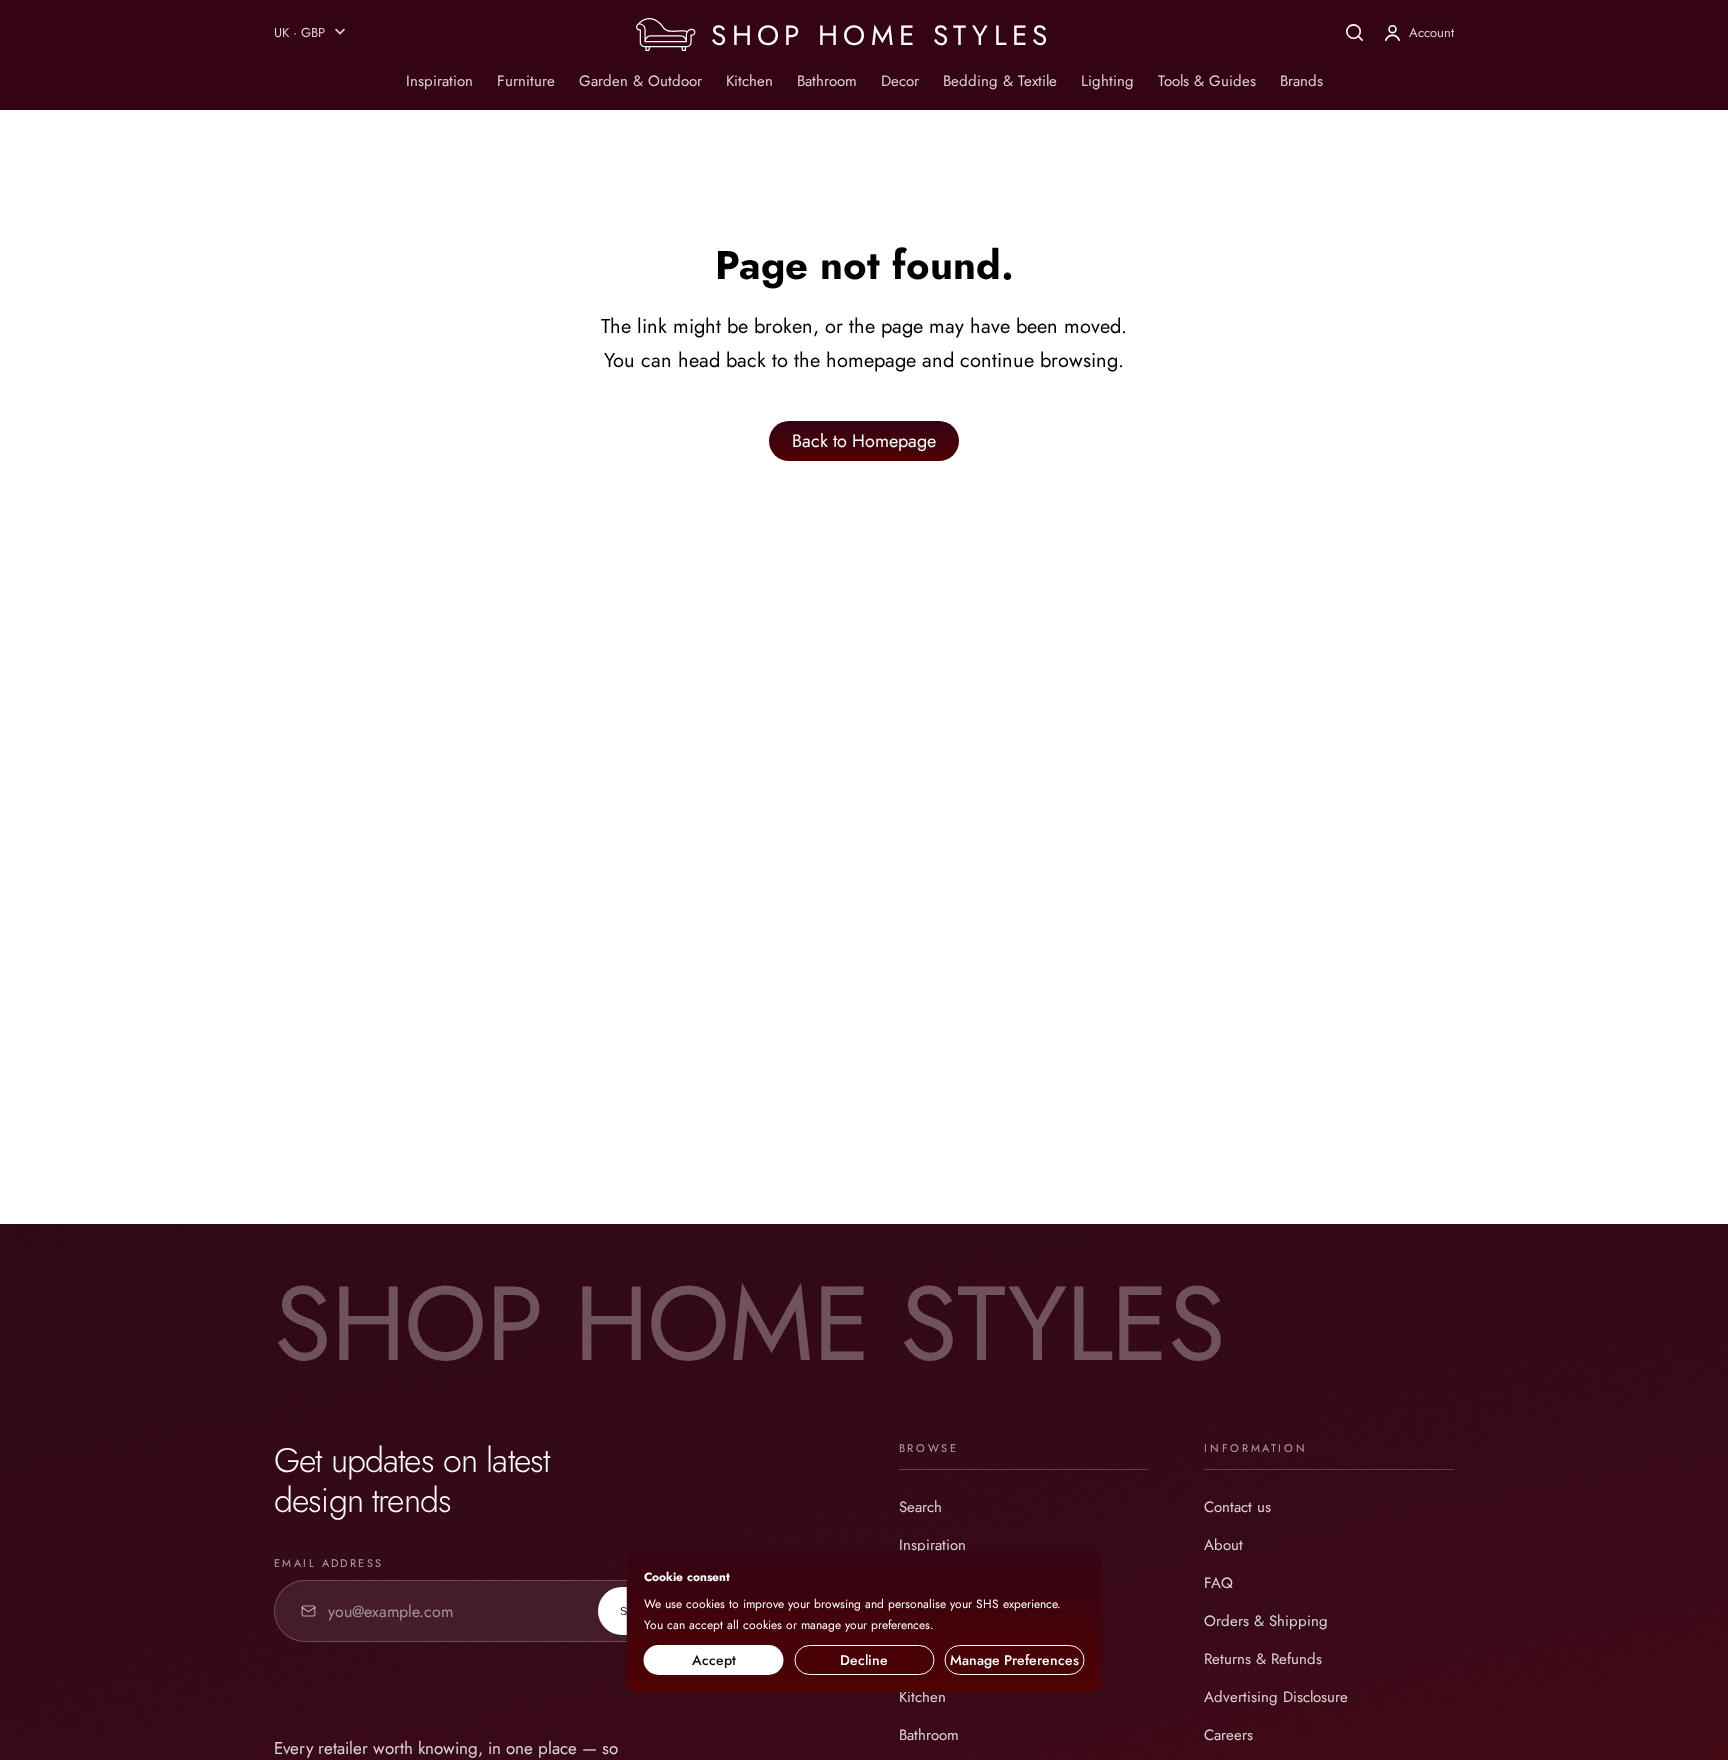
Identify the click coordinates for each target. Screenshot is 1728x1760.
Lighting (1107, 81)
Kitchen (749, 81)
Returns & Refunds (1263, 1659)
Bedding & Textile (1000, 81)
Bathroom (827, 81)
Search (920, 1507)
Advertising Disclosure (1276, 1697)
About (1223, 1545)
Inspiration (439, 81)
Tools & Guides (1207, 81)
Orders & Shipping (1266, 1621)
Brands (1301, 81)
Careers (1228, 1735)
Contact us (1237, 1507)
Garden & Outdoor (640, 81)
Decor (900, 81)
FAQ (1218, 1583)
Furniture (526, 81)
